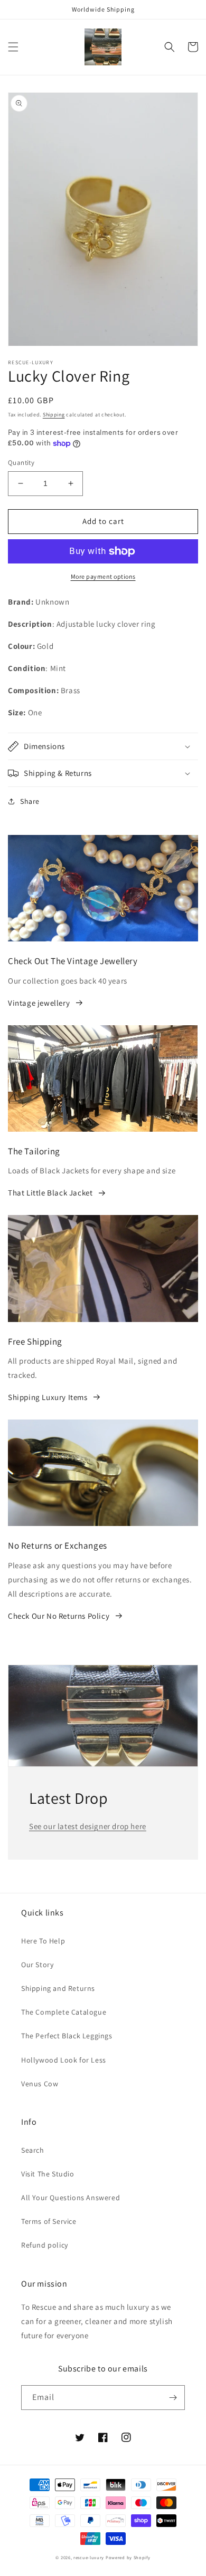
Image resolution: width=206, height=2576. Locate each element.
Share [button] (30, 801)
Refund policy (45, 2245)
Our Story (37, 1965)
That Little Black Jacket (50, 1193)
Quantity (21, 463)
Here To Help (43, 1941)
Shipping (54, 415)
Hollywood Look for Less (64, 2060)
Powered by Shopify (128, 2557)
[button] (13, 47)
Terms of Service (49, 2221)
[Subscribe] (173, 2398)
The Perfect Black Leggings (67, 2036)
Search (33, 2150)
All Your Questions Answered (71, 2198)
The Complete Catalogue (64, 2012)
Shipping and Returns (58, 1988)
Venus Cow (40, 2084)
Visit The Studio (48, 2174)
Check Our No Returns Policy (59, 1616)
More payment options (103, 576)
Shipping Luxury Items (48, 1397)
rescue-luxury (89, 2557)
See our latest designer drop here (88, 1826)
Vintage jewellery (39, 1003)
